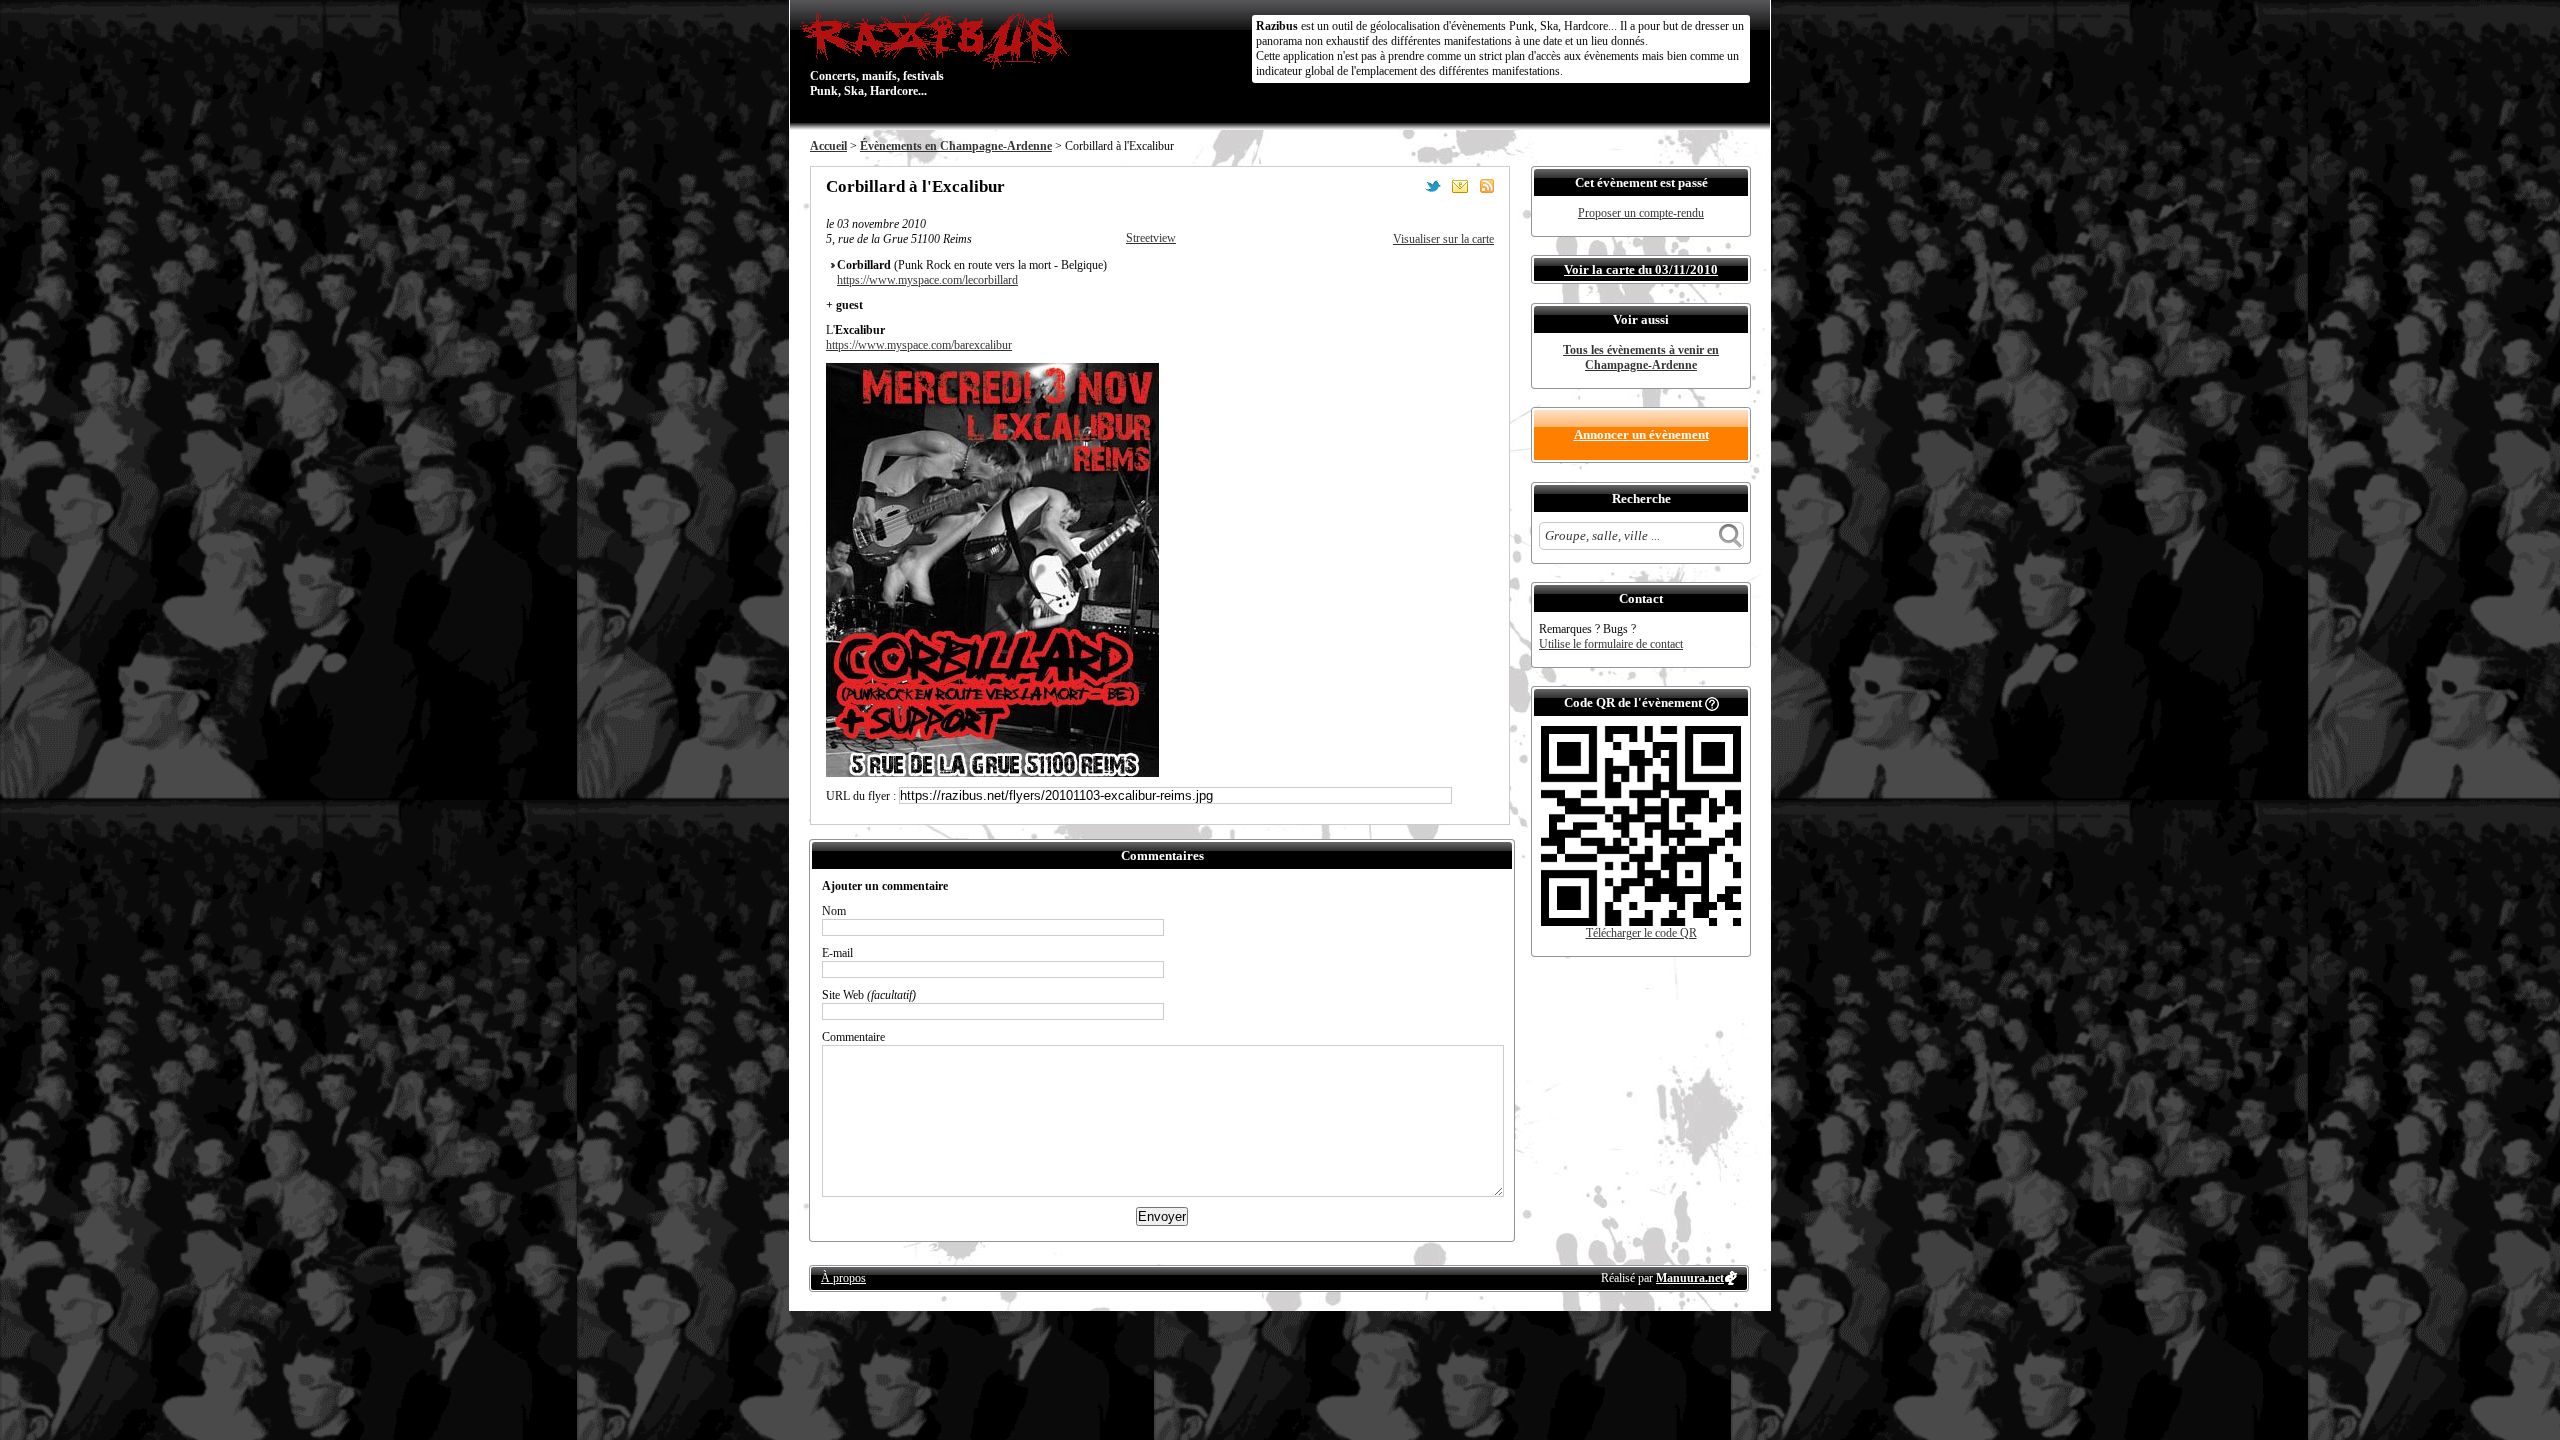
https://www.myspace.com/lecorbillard (927, 280)
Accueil (828, 146)
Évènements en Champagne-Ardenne (956, 146)
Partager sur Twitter (1433, 186)
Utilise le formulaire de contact (1611, 644)
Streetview (1151, 238)
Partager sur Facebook (1406, 186)
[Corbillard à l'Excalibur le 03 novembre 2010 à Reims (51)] (992, 773)
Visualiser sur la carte (1443, 239)
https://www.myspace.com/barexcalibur (919, 345)
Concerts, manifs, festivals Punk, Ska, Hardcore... (877, 54)
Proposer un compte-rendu (1641, 213)
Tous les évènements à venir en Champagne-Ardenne (1641, 357)
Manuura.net (1690, 1278)
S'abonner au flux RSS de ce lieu (1487, 186)
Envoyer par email (1460, 186)
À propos (843, 1278)
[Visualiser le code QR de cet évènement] (1641, 922)
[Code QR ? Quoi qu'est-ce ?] (1712, 702)
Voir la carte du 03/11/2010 (1641, 269)
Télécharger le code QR (1641, 933)
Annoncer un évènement (1641, 434)
